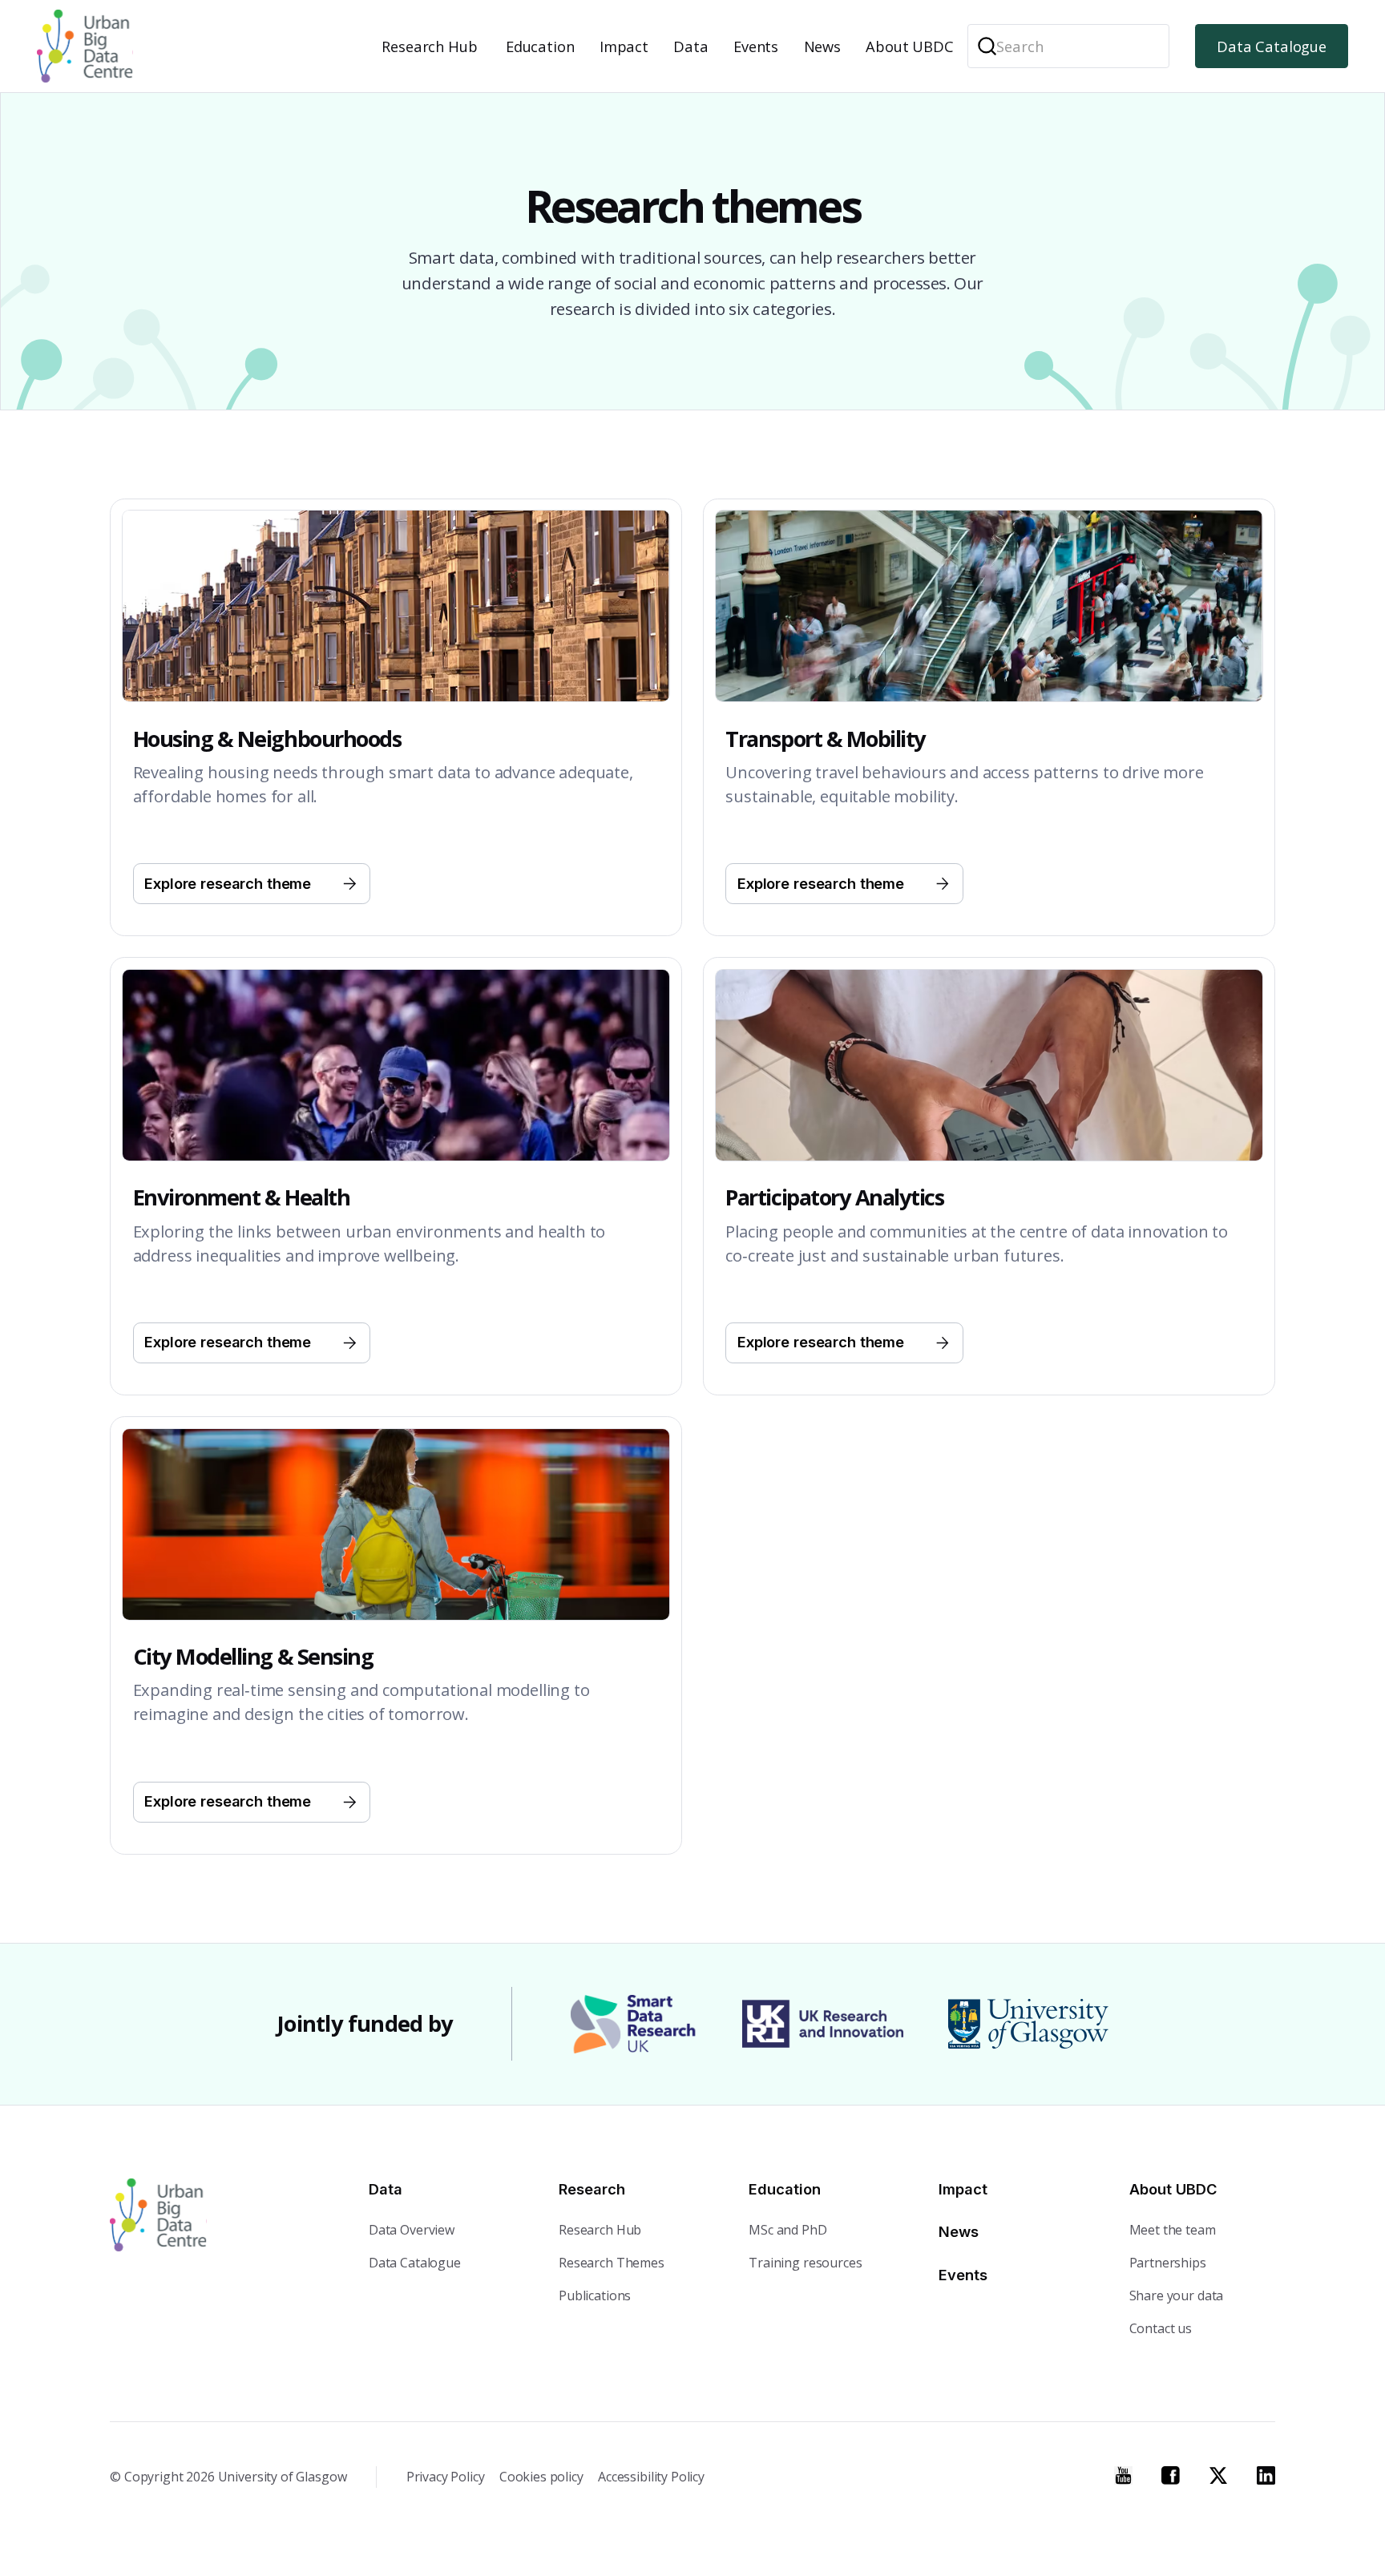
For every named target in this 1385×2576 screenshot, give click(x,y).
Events (756, 46)
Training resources (805, 2263)
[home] (85, 46)
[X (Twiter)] (1219, 2475)
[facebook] (1171, 2475)
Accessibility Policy (651, 2477)
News (822, 46)
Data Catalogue (1272, 46)
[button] (432, 46)
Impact (624, 46)
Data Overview (412, 2230)
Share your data (1177, 2295)
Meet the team (1173, 2230)
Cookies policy (541, 2477)
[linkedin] (1266, 2475)
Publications (595, 2295)
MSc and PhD (787, 2230)
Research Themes (612, 2263)
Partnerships (1168, 2263)
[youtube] (1123, 2475)
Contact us (1161, 2328)
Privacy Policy (446, 2477)
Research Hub (429, 46)
